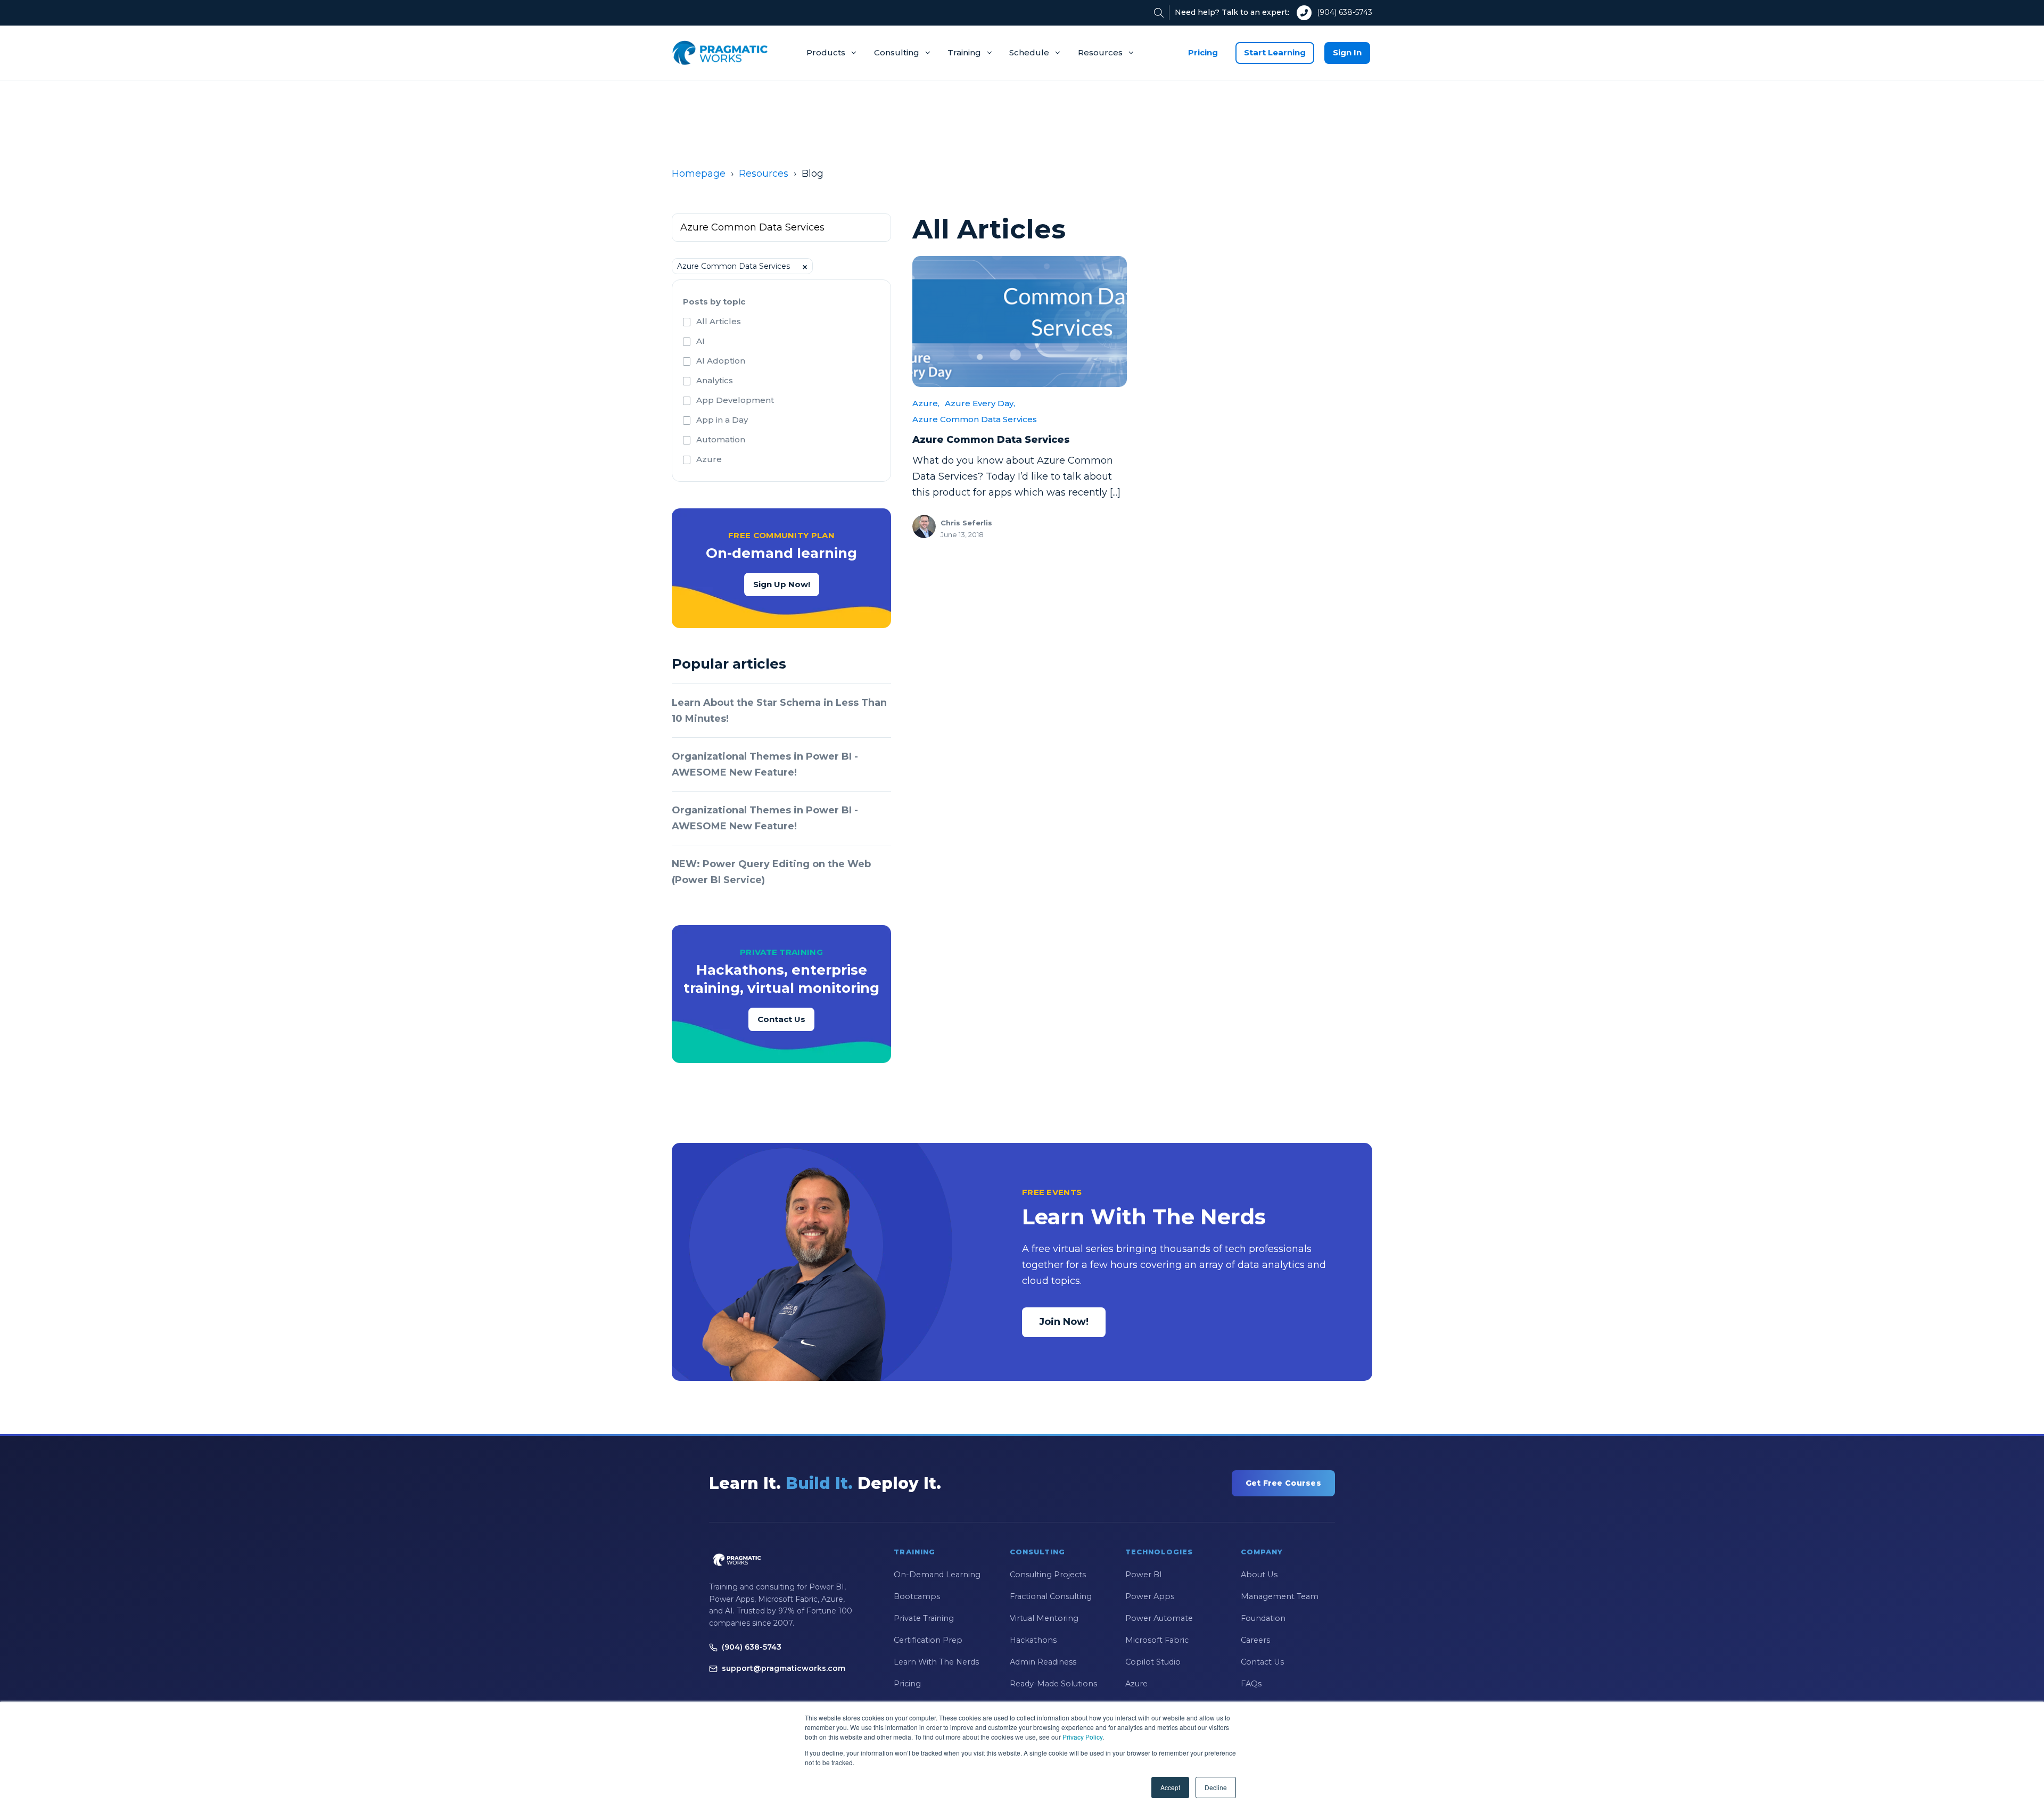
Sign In (1347, 52)
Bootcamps (917, 1596)
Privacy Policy (1082, 1737)
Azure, (926, 403)
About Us (1259, 1575)
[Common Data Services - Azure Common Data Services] (1020, 322)
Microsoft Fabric (1157, 1640)
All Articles (719, 321)
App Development (735, 400)
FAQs (1251, 1684)
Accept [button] (1170, 1787)
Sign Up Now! (782, 584)
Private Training (924, 1618)
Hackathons (1033, 1640)
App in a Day (722, 420)
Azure (709, 459)
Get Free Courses (1283, 1483)
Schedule (1029, 52)
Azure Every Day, (980, 403)
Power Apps (1150, 1596)
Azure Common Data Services (975, 419)
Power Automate (1159, 1618)
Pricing (1203, 52)
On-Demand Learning (937, 1575)
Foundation (1263, 1618)
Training (964, 52)
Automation (721, 439)
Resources (1100, 52)
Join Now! (1064, 1322)
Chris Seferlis (966, 523)
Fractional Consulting (1051, 1596)
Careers (1255, 1640)
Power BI (1144, 1575)
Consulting (897, 52)
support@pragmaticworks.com (784, 1668)
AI (700, 341)
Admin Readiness (1043, 1662)
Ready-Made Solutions (1053, 1684)
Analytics (715, 380)
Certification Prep (928, 1640)
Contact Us (781, 1019)
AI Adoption (721, 361)
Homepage (699, 174)
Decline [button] (1216, 1787)
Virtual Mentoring (1044, 1618)
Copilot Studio (1153, 1662)
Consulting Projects (1048, 1575)
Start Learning (1275, 52)
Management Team (1280, 1596)
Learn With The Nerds (936, 1662)
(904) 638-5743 (1345, 12)
